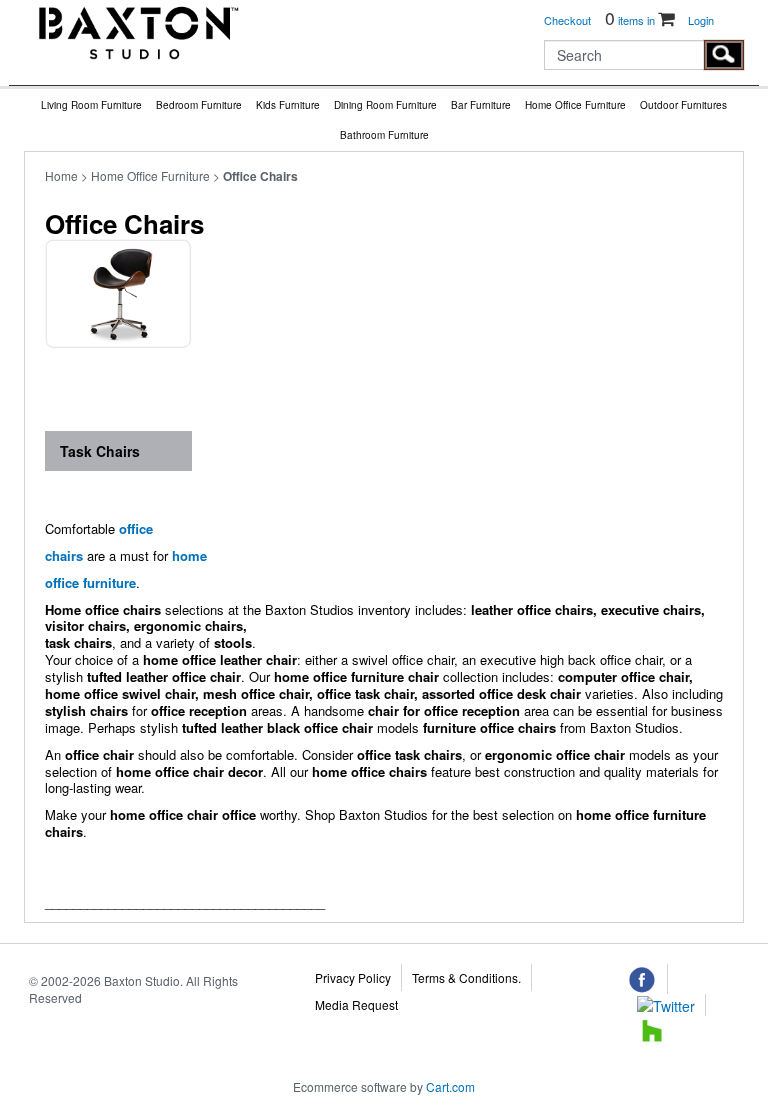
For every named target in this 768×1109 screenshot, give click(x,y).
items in (631, 20)
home (189, 555)
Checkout (567, 20)
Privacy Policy (353, 977)
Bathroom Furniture (384, 135)
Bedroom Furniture (199, 105)
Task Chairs (100, 451)
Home (61, 175)
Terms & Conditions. (466, 977)
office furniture (90, 582)
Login (701, 20)
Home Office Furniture (575, 105)
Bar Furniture (481, 105)
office (136, 528)
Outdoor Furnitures (683, 105)
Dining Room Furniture (385, 105)
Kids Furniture (288, 105)
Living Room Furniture (91, 105)
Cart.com (450, 1086)
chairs (64, 555)
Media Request (356, 1004)
